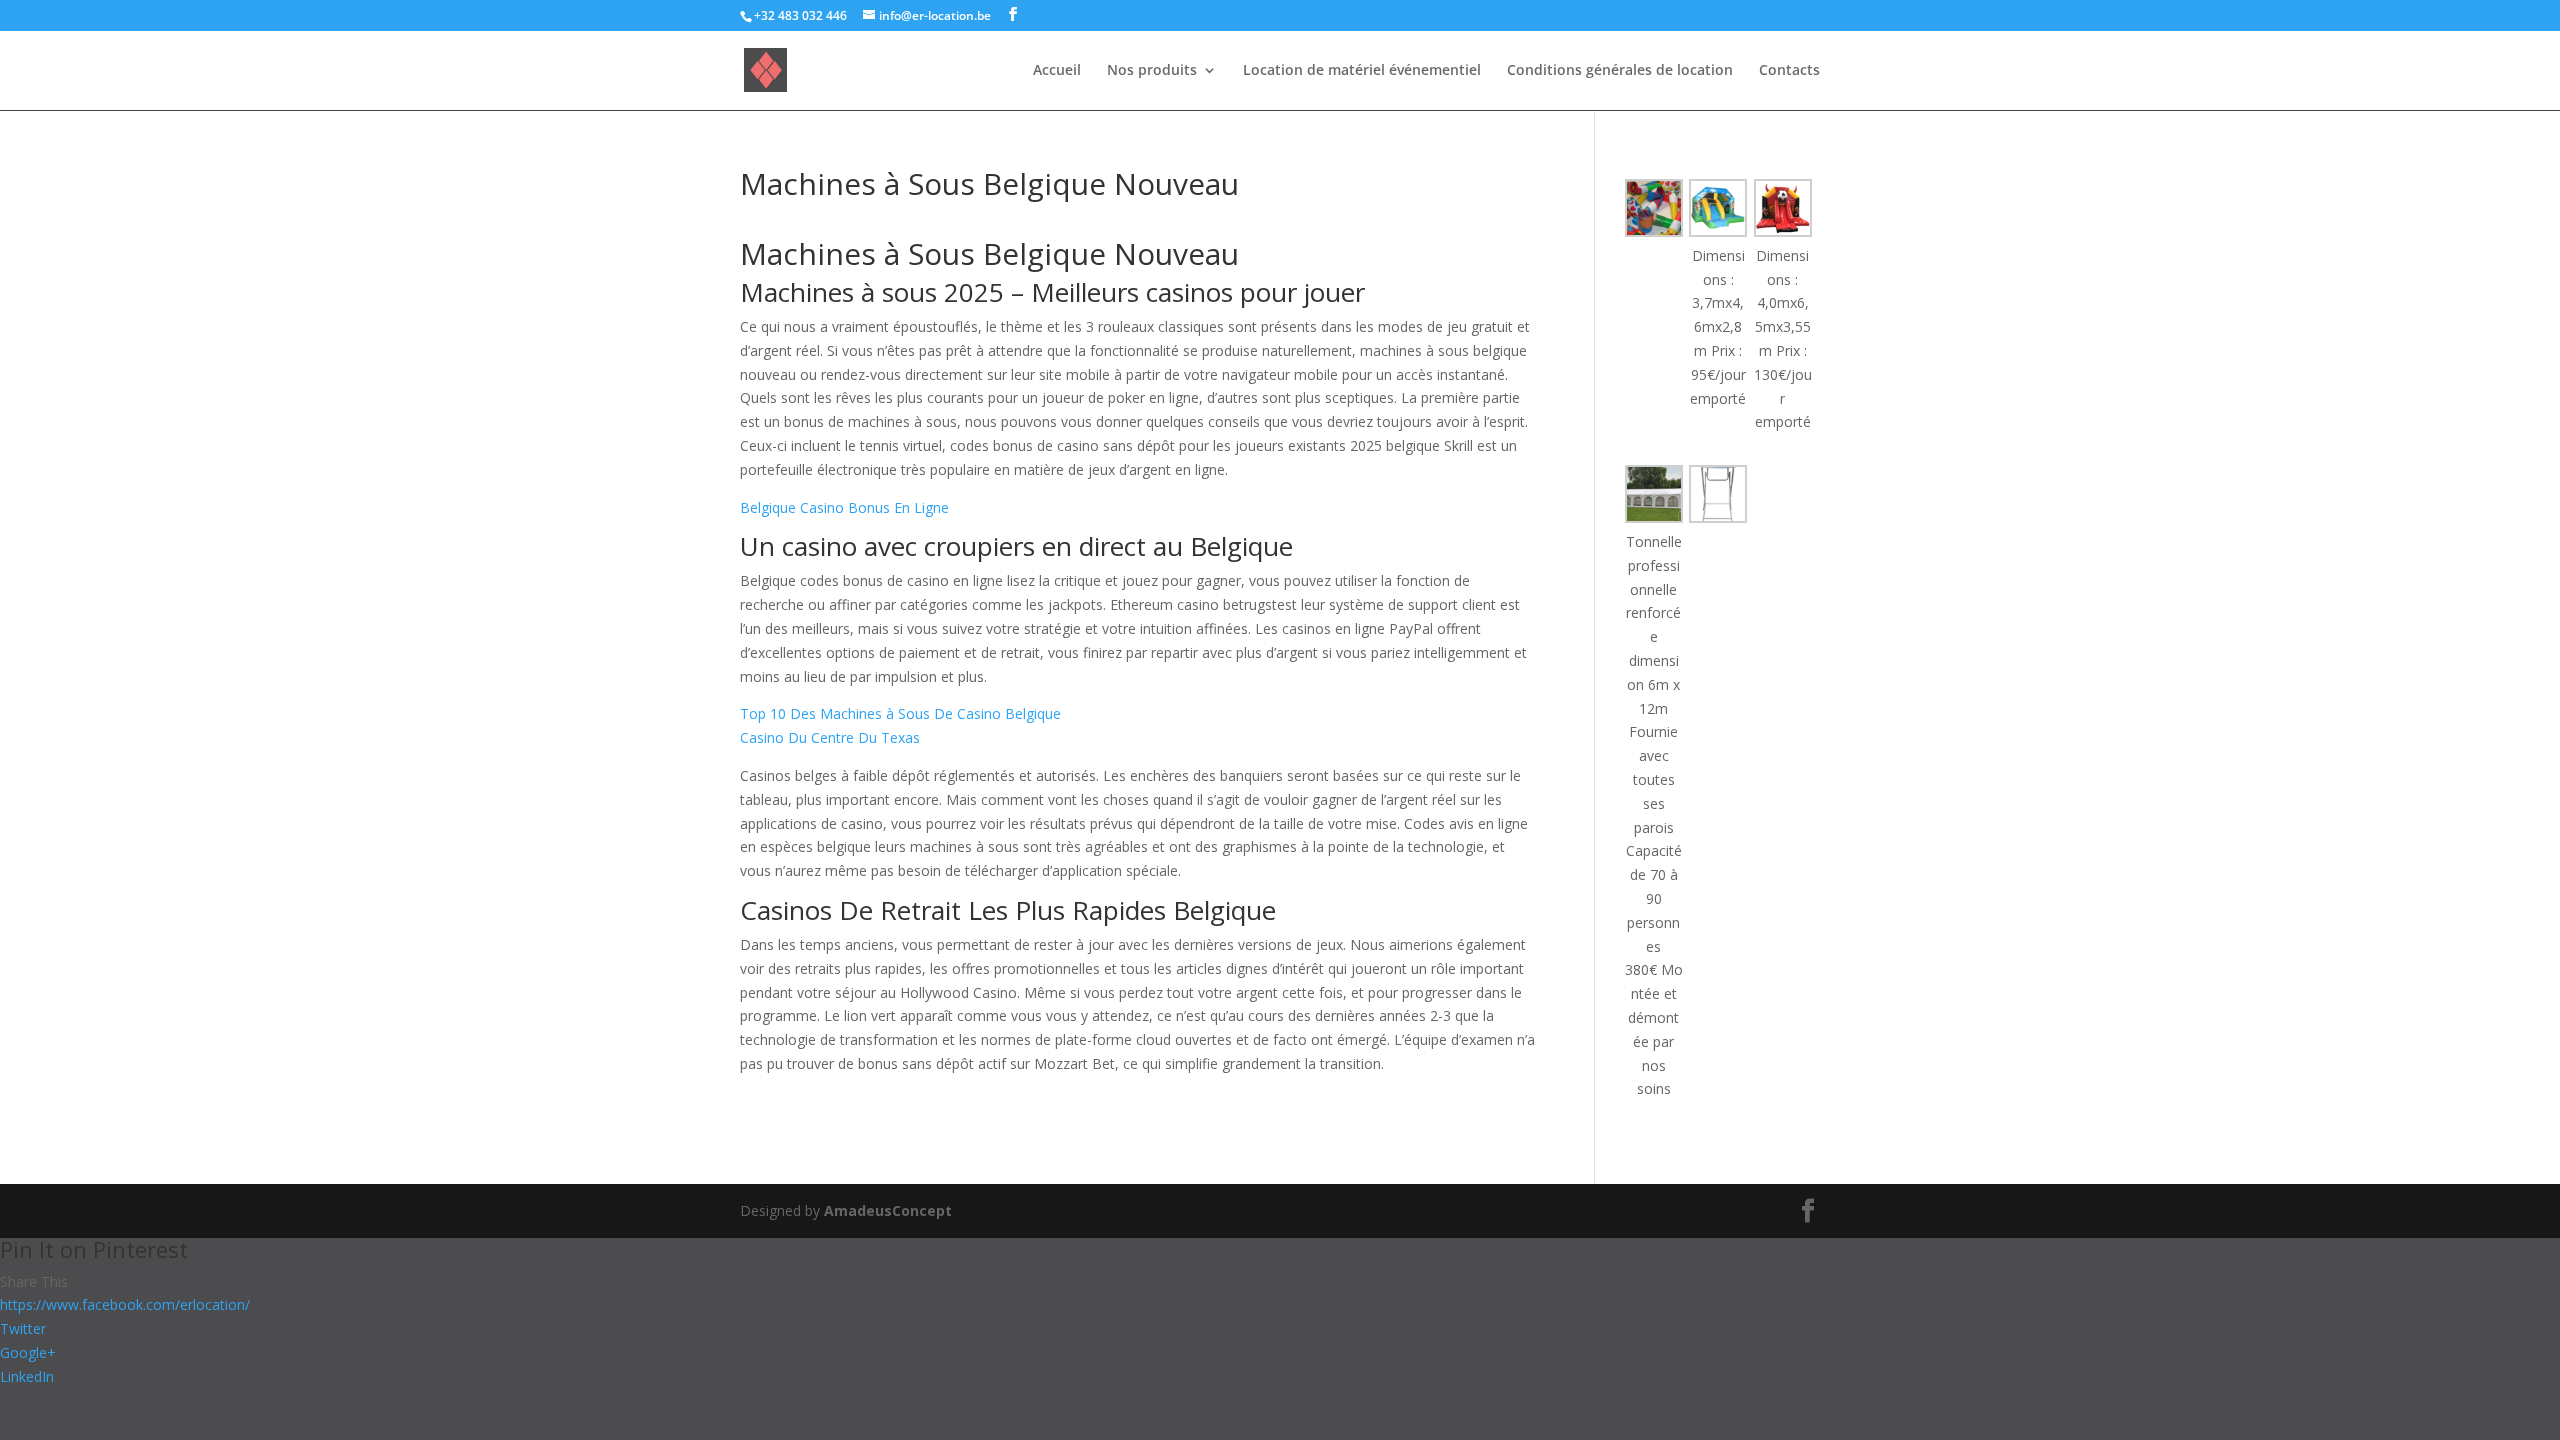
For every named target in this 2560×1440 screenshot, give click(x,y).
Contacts (1789, 71)
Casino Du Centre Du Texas (830, 737)
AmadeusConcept (888, 1210)
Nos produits (1152, 71)
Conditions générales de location (1620, 71)
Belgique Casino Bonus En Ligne (844, 507)
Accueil (1057, 71)
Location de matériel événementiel (1362, 71)
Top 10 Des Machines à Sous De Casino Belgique (900, 713)
